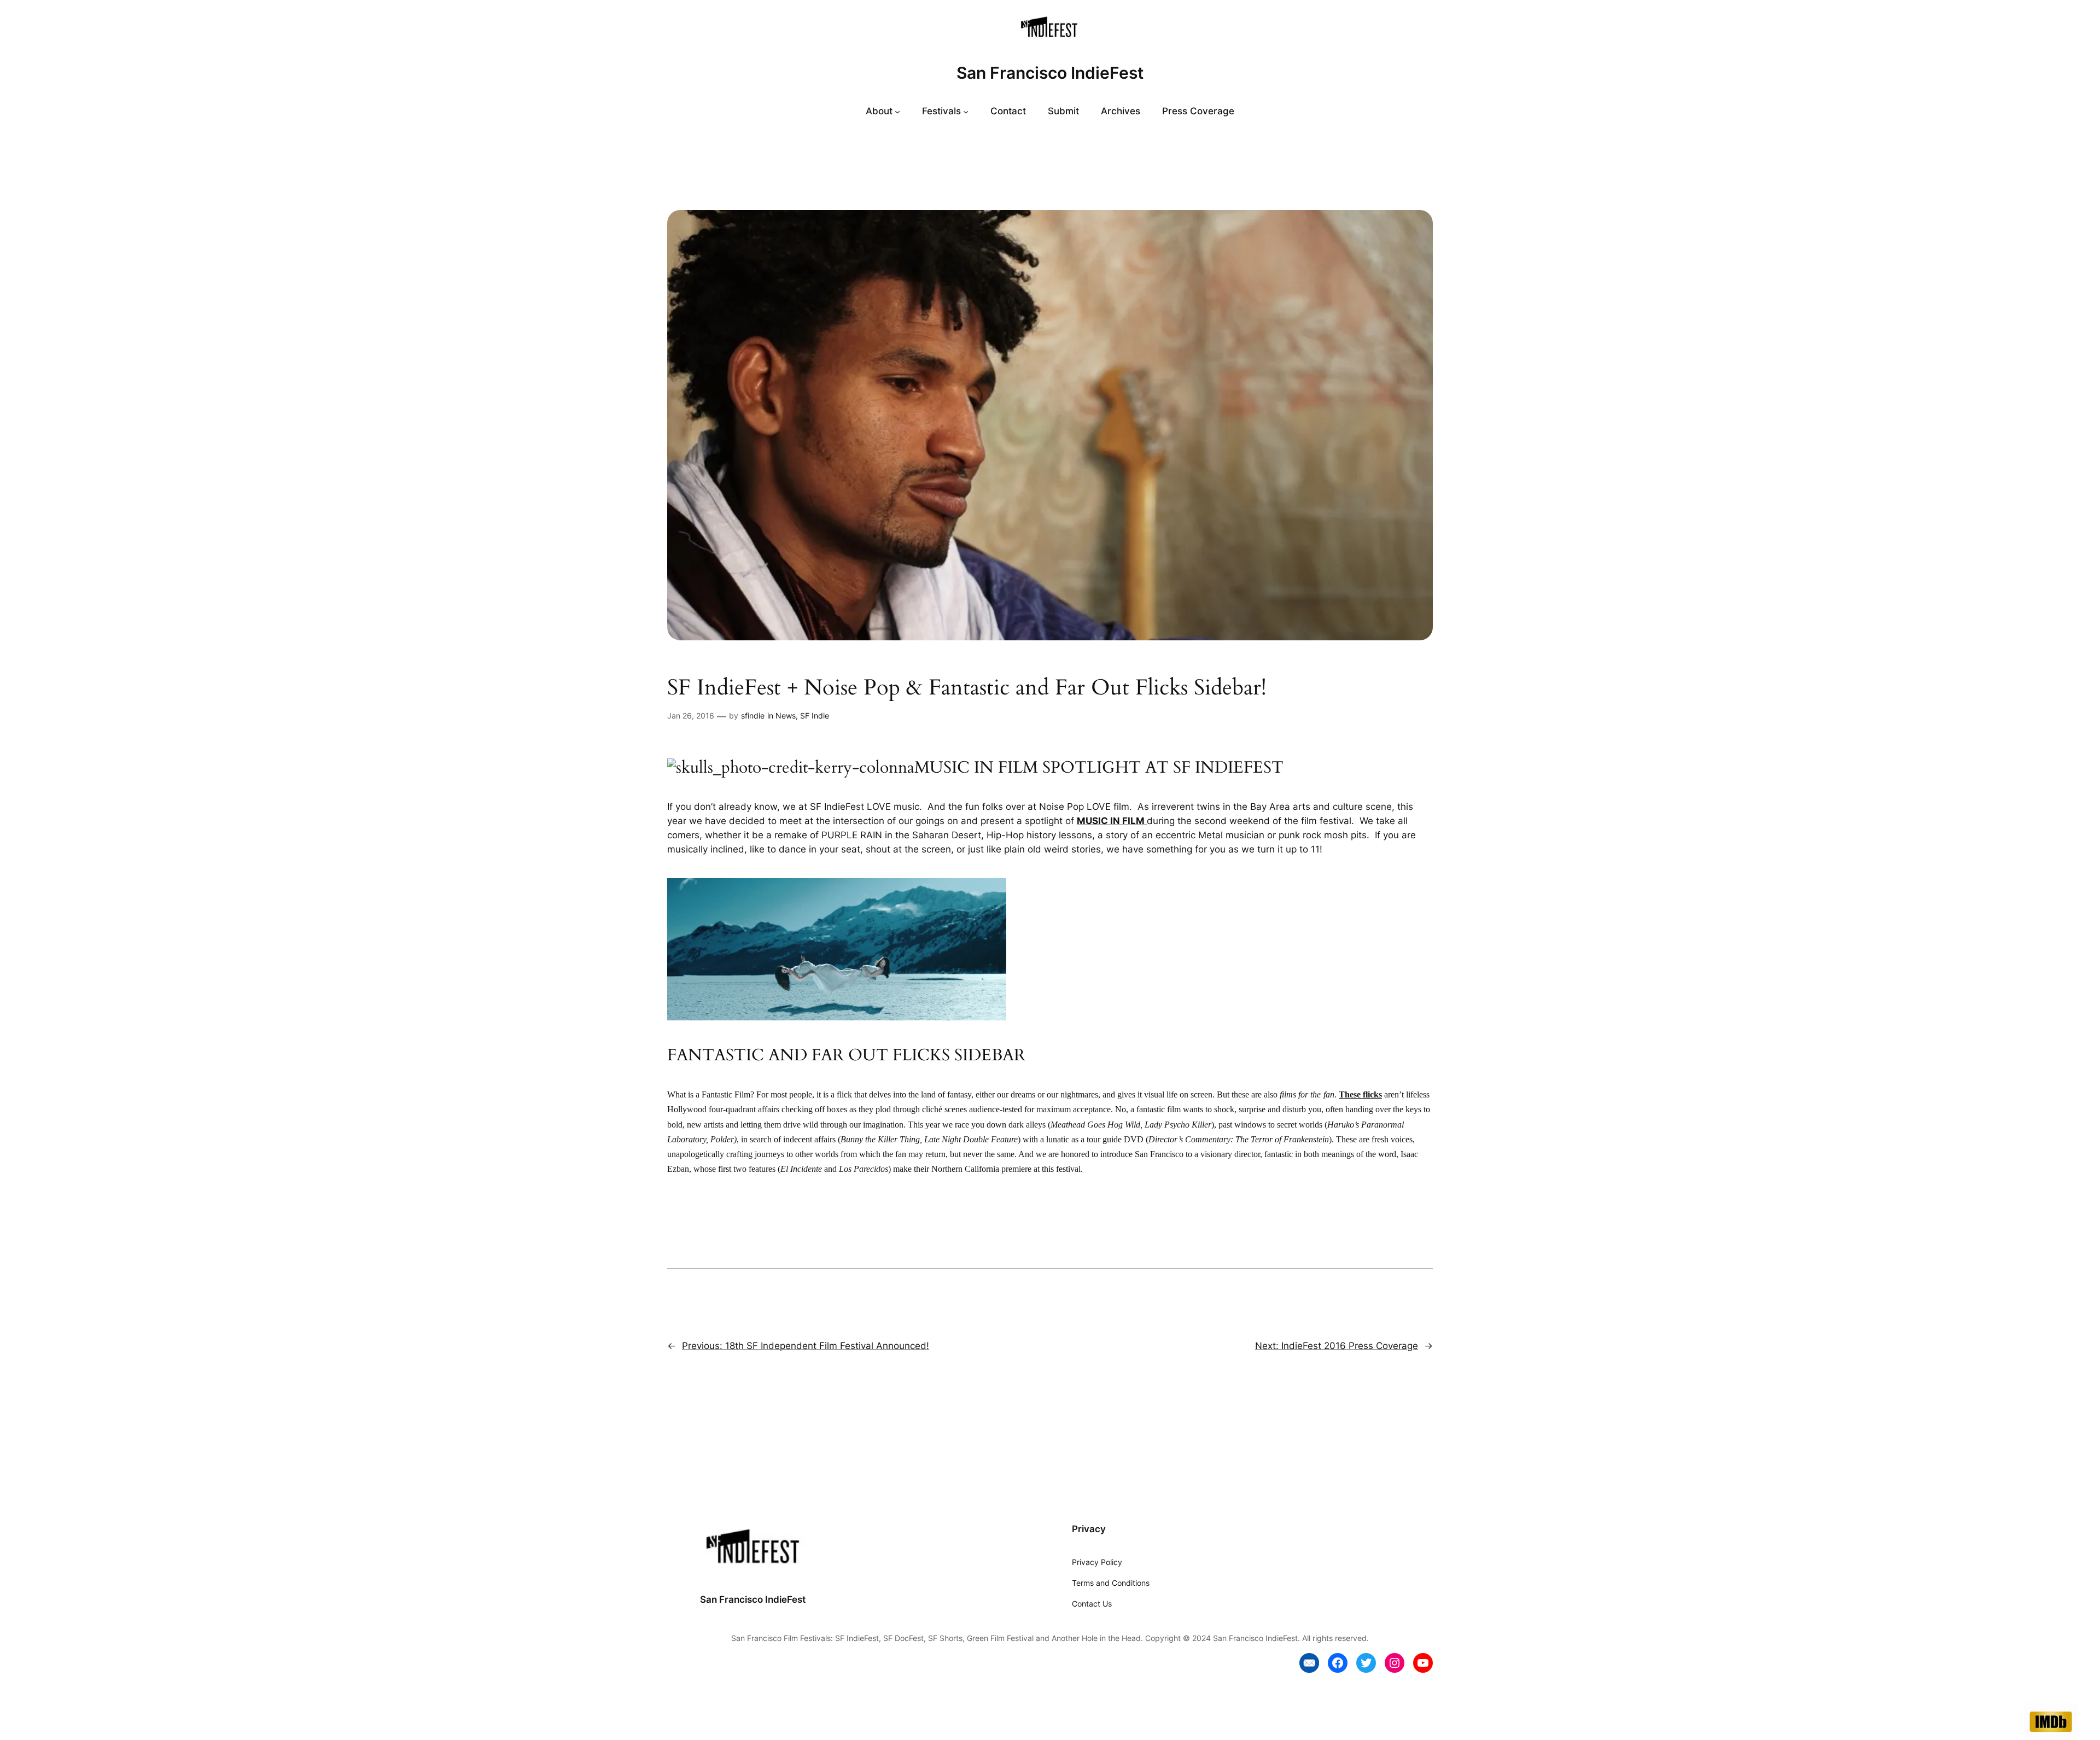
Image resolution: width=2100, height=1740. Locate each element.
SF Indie (815, 716)
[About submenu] (897, 111)
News (786, 716)
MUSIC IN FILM (1111, 821)
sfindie (753, 716)
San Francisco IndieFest (1050, 73)
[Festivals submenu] (966, 111)
